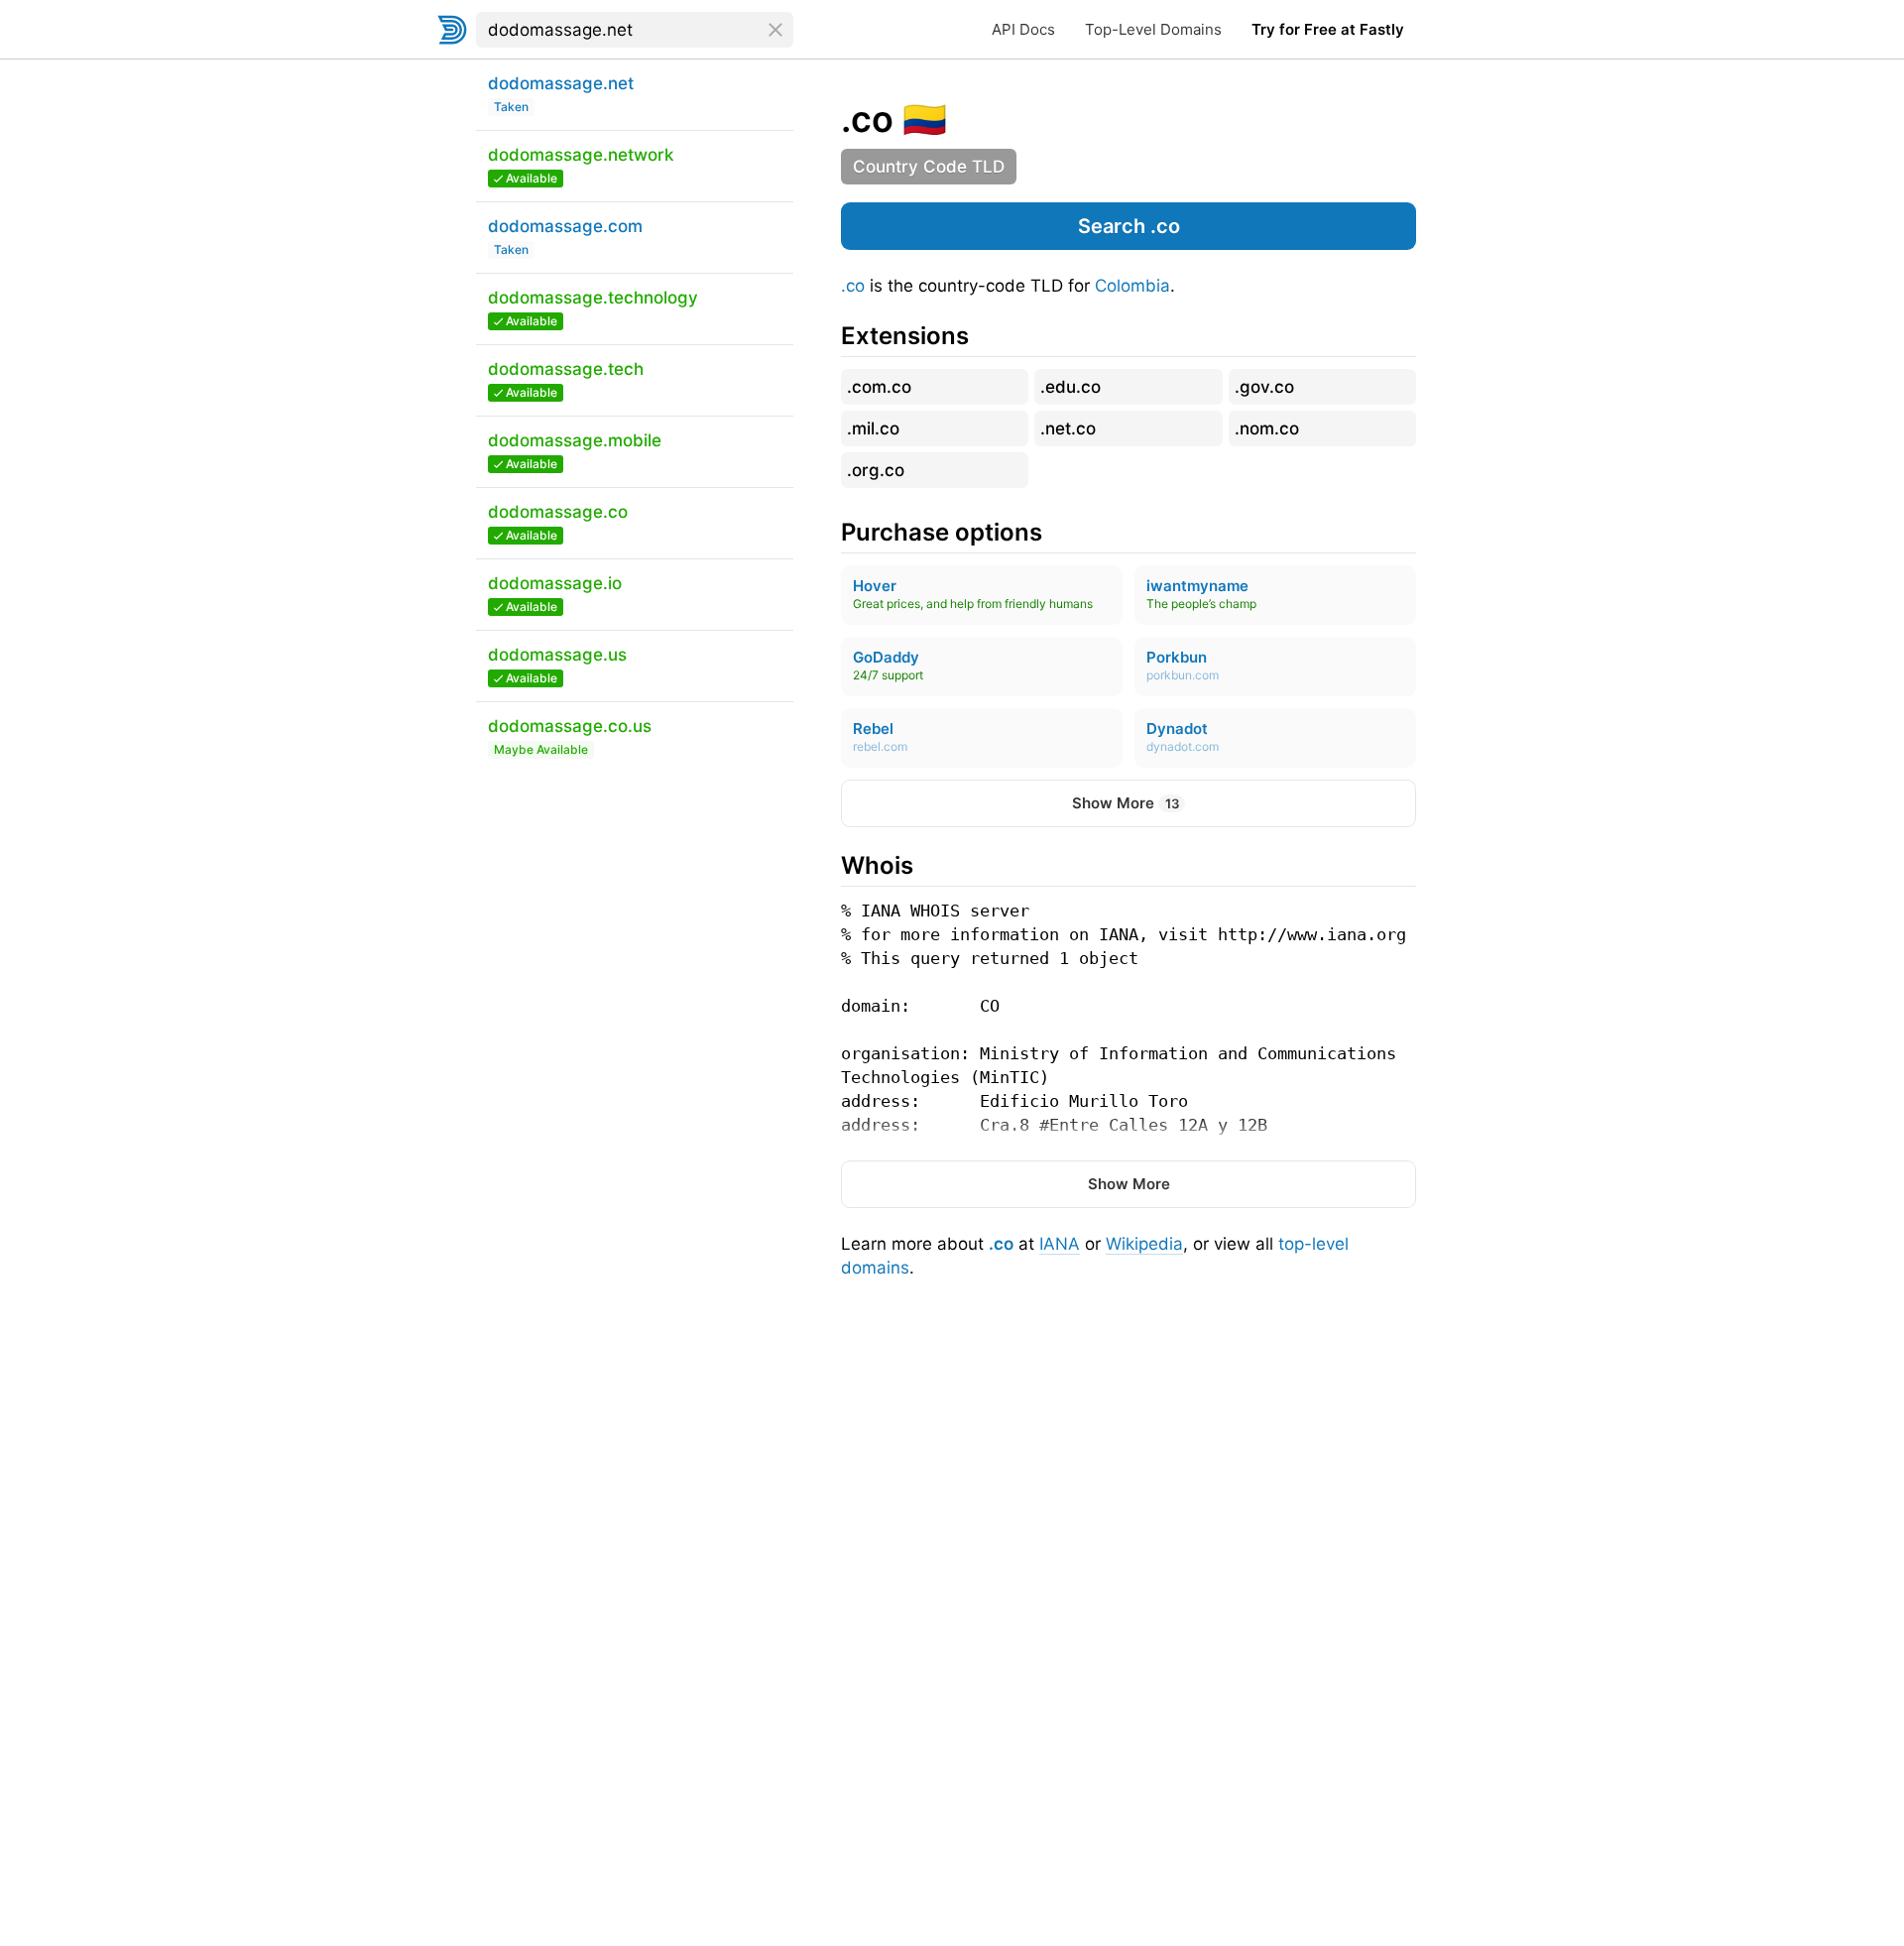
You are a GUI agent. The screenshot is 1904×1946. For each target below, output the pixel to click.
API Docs (1023, 29)
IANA (1060, 1244)
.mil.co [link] (873, 428)
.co (853, 286)
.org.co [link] (876, 470)
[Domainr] (452, 30)
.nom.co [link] (1267, 428)
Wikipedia (1144, 1244)
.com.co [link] (879, 387)
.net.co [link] (1068, 428)
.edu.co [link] (1071, 387)
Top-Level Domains (1153, 29)
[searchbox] (635, 30)
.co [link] (867, 119)
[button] (1129, 226)
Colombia (1132, 286)
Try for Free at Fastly (1328, 29)
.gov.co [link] (1264, 387)
